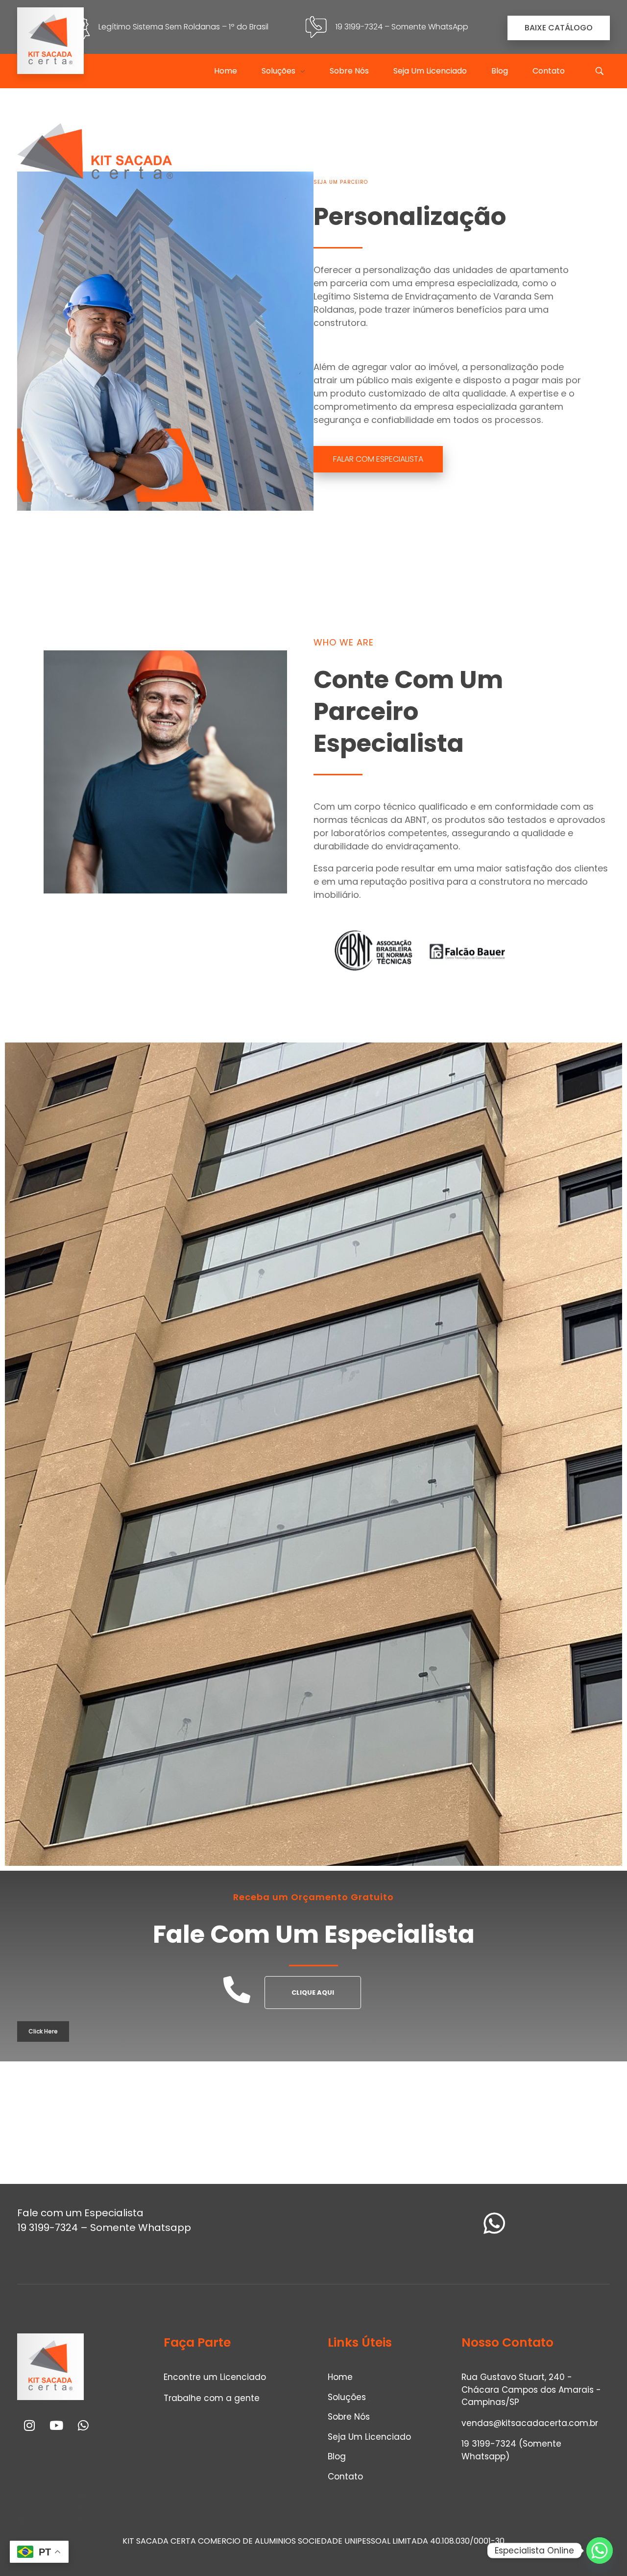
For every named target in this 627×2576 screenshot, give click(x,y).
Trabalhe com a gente (212, 2398)
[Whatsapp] (83, 2426)
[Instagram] (29, 2426)
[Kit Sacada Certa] (50, 41)
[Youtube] (56, 2426)
